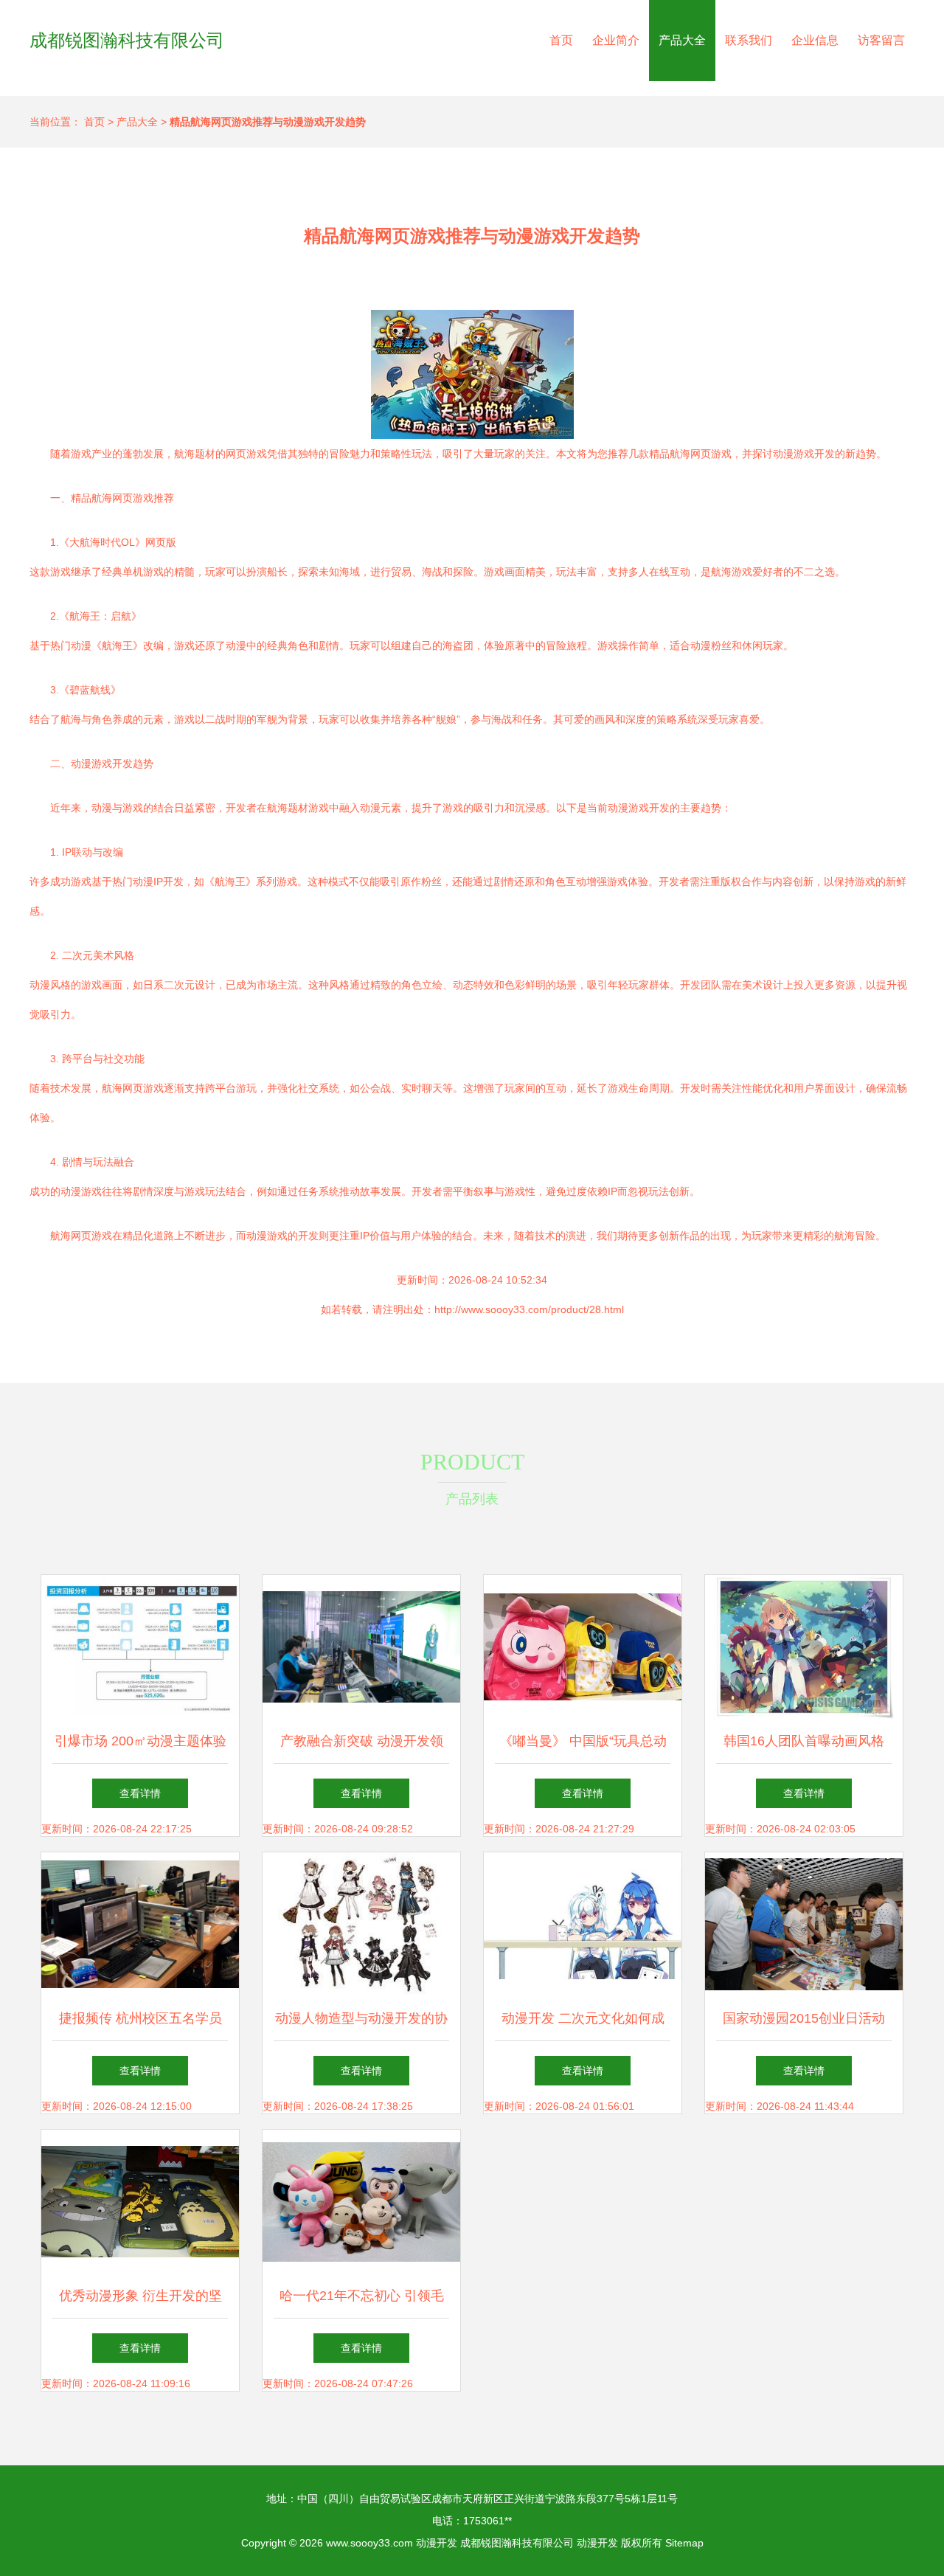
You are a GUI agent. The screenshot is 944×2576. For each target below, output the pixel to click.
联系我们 (749, 40)
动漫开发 (437, 2543)
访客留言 (881, 40)
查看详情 (140, 1793)
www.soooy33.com (369, 2543)
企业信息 (815, 40)
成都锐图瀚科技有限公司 (127, 40)
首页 (561, 40)
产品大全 (682, 40)
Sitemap (684, 2543)
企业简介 (616, 40)
